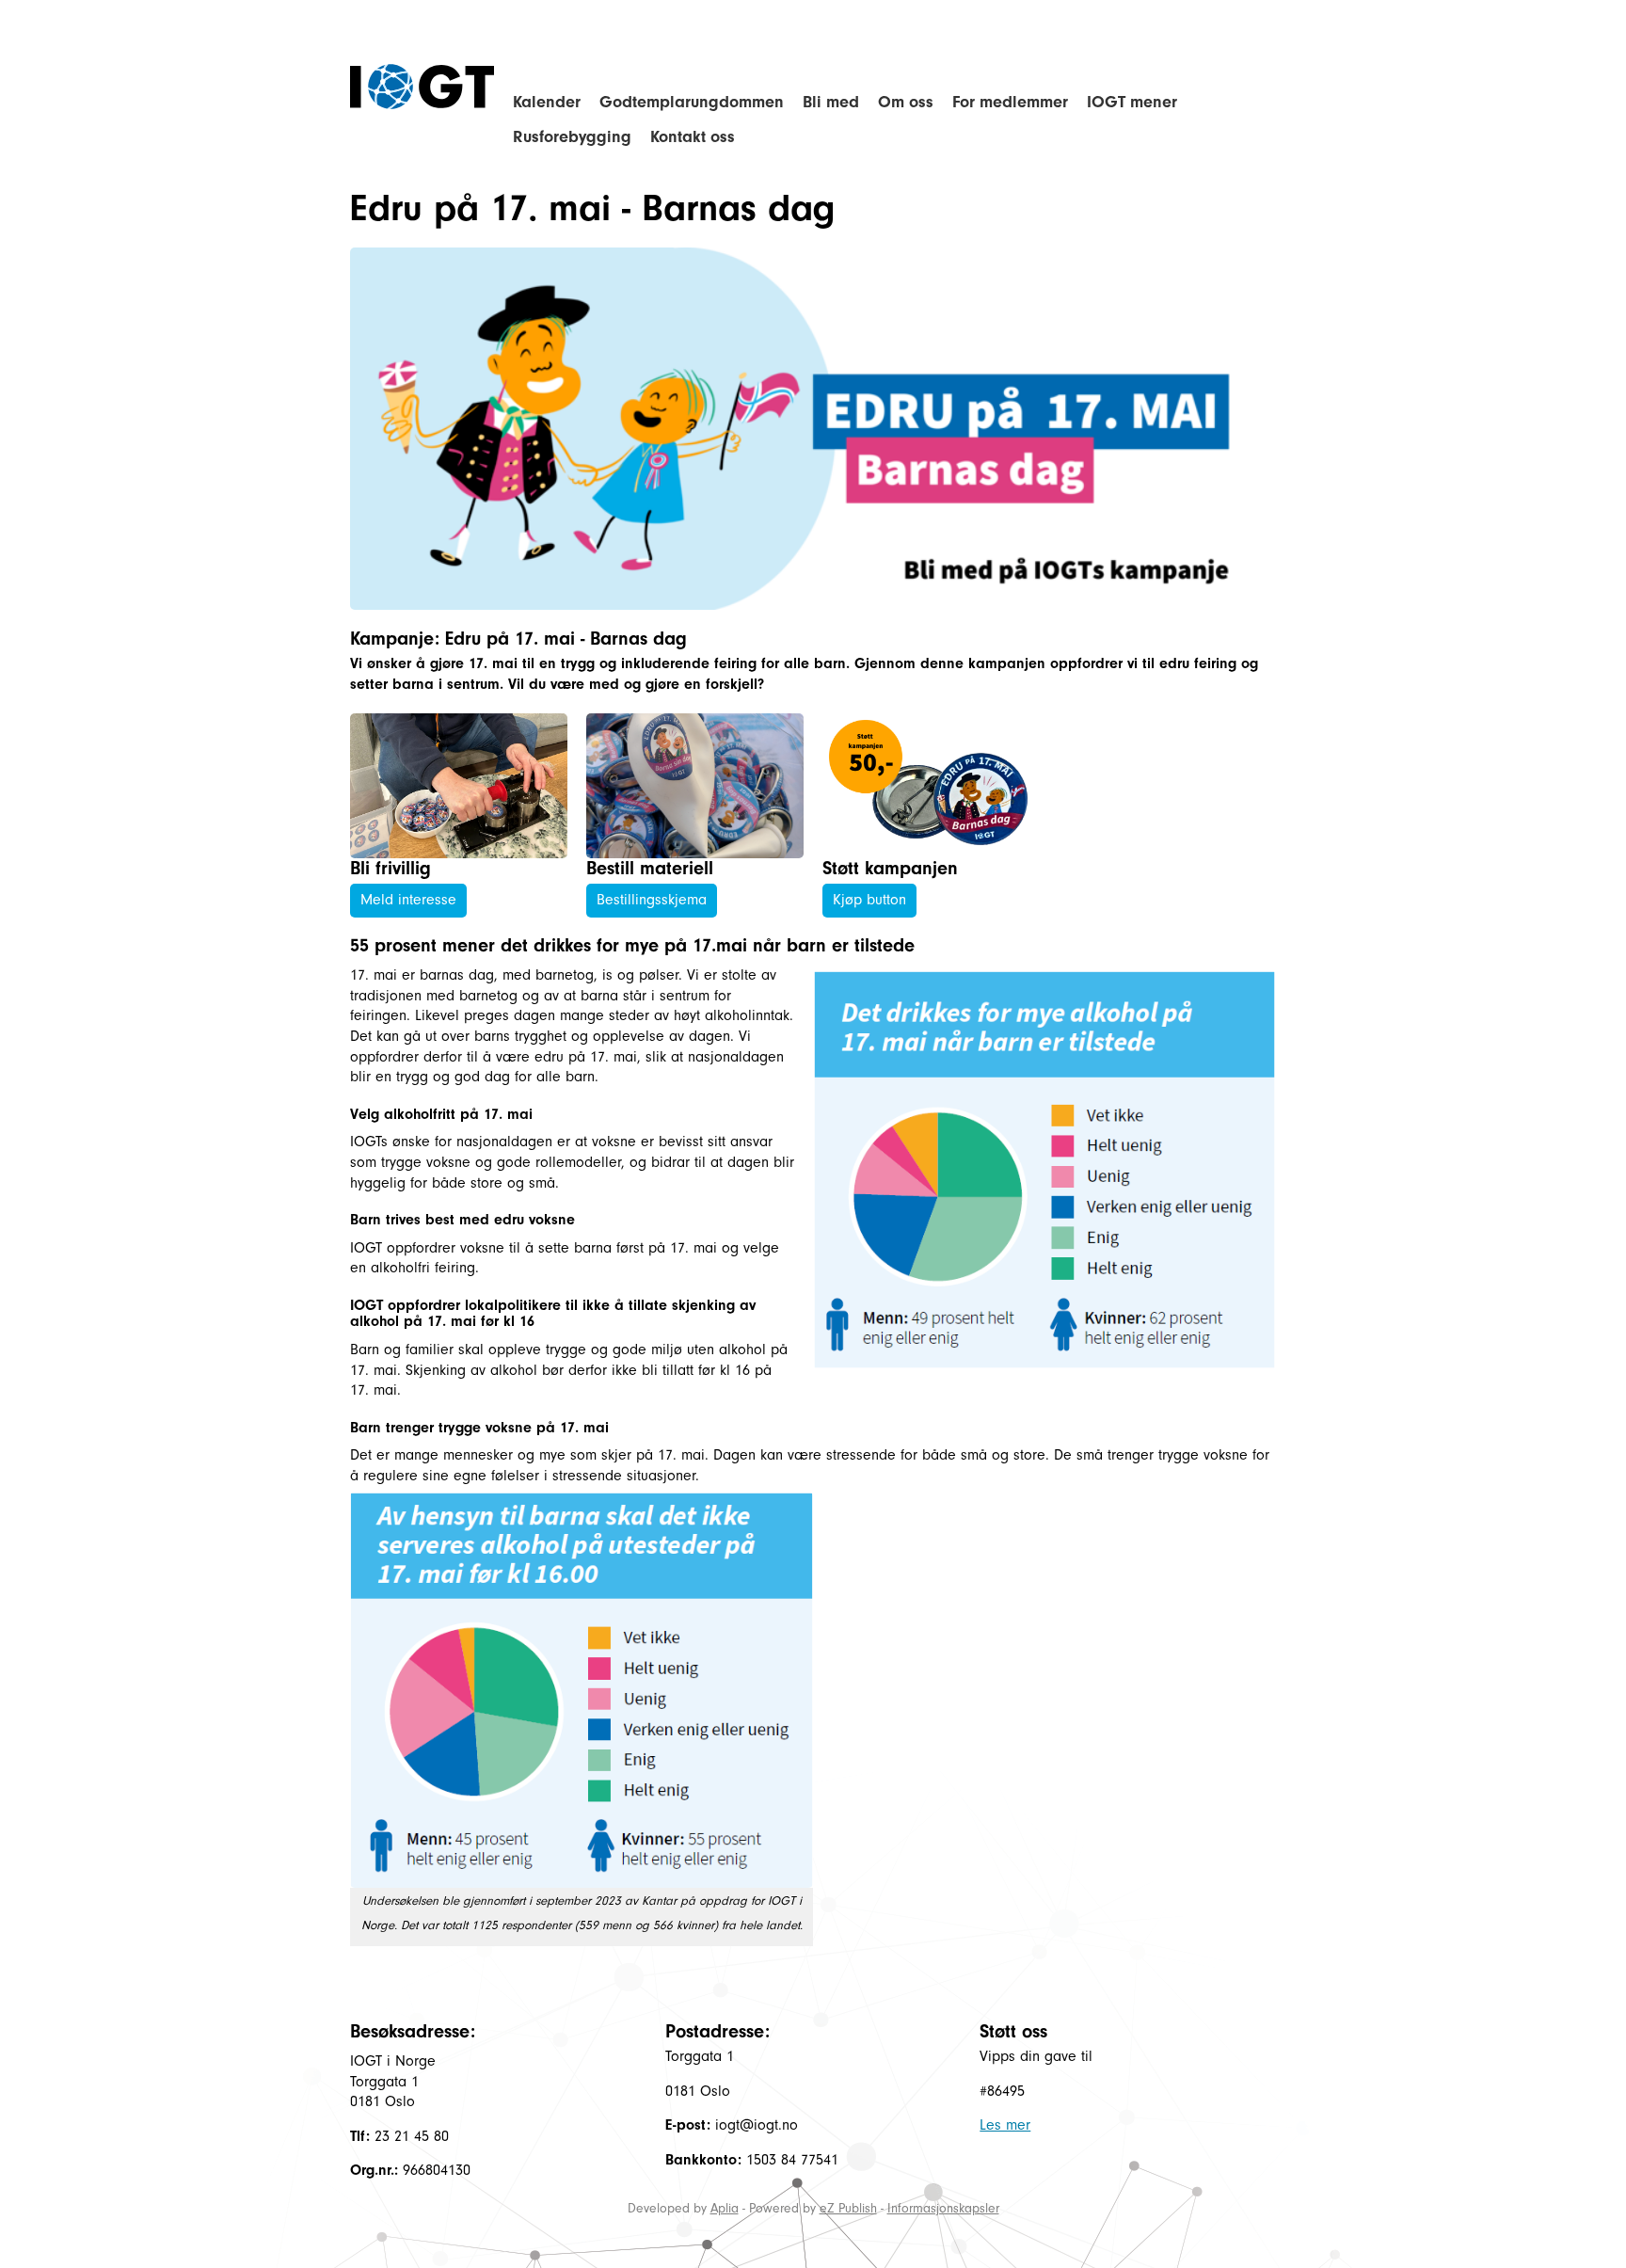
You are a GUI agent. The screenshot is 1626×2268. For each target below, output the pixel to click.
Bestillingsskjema (652, 900)
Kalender (547, 102)
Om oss (906, 102)
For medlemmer (1010, 102)
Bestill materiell (650, 868)
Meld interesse (408, 900)
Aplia (725, 2208)
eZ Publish (848, 2208)
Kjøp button (869, 900)
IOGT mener (1132, 102)
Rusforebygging (572, 137)
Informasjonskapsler (943, 2208)
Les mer (1005, 2125)
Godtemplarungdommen (692, 102)
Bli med (831, 102)
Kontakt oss (693, 137)
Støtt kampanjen (890, 868)
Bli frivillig (391, 868)
